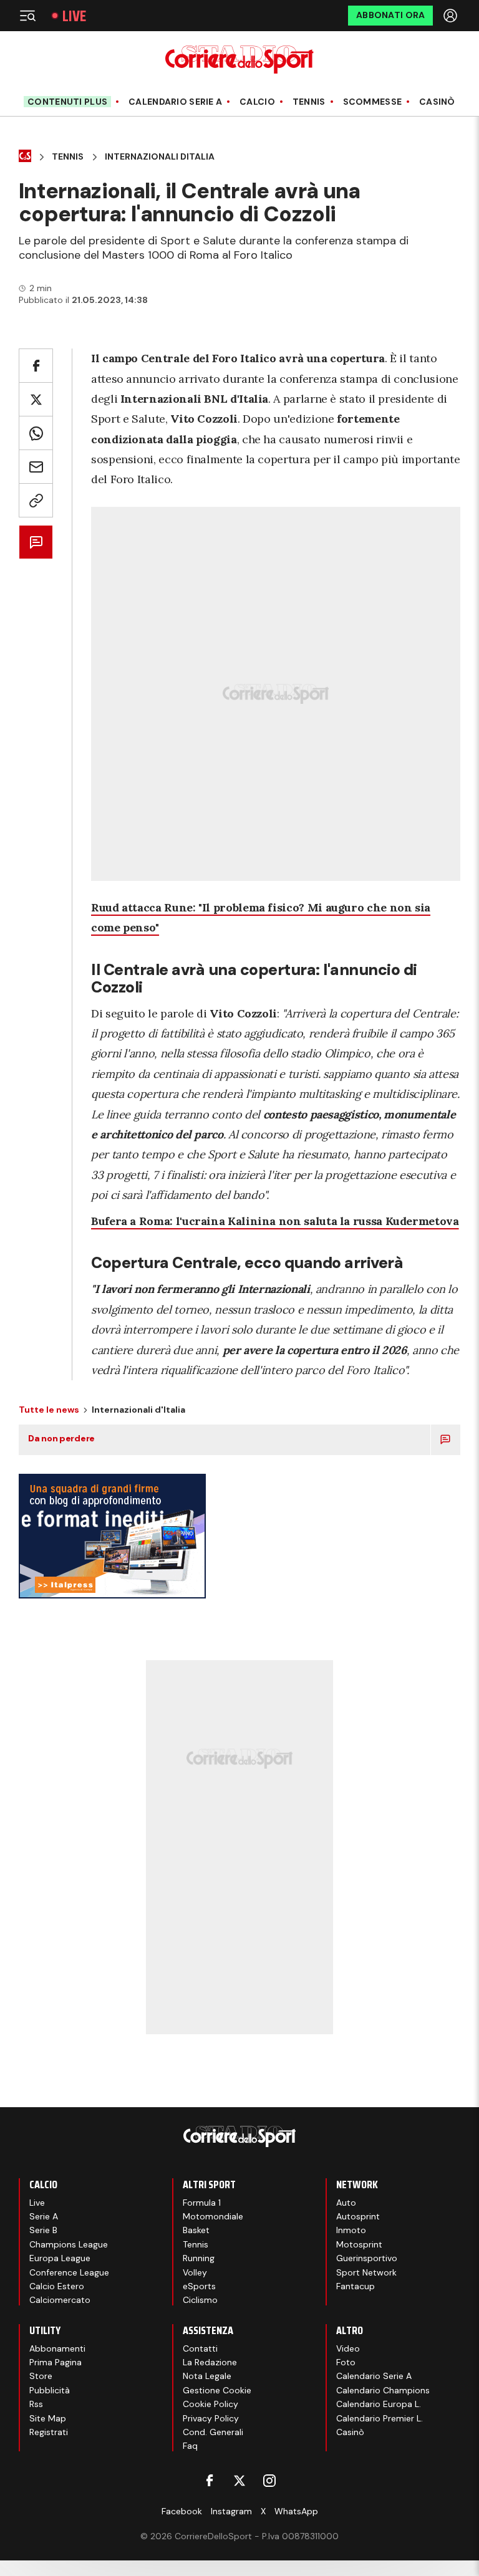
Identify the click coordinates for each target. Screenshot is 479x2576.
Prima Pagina (56, 2362)
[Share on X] (36, 399)
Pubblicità (50, 2390)
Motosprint (359, 2244)
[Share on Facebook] (36, 366)
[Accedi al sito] (452, 16)
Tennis (309, 102)
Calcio (257, 102)
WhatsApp (296, 2511)
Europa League (60, 2258)
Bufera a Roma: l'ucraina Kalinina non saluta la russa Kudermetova (275, 1221)
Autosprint (358, 2216)
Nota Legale (207, 2376)
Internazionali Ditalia (160, 157)
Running (199, 2258)
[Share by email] (36, 467)
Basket (196, 2230)
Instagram (231, 2511)
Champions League (69, 2244)
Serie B (43, 2230)
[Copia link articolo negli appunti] (36, 500)
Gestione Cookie (217, 2390)
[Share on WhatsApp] (36, 433)
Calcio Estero (57, 2286)
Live (74, 16)
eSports (199, 2286)
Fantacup (356, 2286)
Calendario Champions (383, 2390)
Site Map (48, 2418)
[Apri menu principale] (27, 16)
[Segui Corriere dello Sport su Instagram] (269, 2481)
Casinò (437, 102)
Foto (346, 2362)
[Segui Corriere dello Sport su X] (239, 2481)
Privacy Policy (211, 2418)
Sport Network (366, 2272)
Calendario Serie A (175, 102)
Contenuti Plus (67, 102)
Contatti (200, 2348)
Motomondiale (213, 2216)
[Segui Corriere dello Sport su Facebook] (210, 2481)
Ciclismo (200, 2300)
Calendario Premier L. (380, 2418)
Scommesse (373, 102)
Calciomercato (60, 2300)
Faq (190, 2446)
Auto (346, 2203)
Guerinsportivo (367, 2258)
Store (41, 2376)
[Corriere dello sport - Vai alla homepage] (239, 60)
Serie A (44, 2216)
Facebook (182, 2511)
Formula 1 (202, 2203)
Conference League (69, 2272)
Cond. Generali (213, 2432)
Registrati (49, 2432)
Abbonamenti (57, 2348)
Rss (36, 2404)
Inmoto (351, 2230)
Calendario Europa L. (379, 2404)
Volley (195, 2272)
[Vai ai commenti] (36, 542)
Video (348, 2348)
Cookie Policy (210, 2404)
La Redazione (210, 2362)
